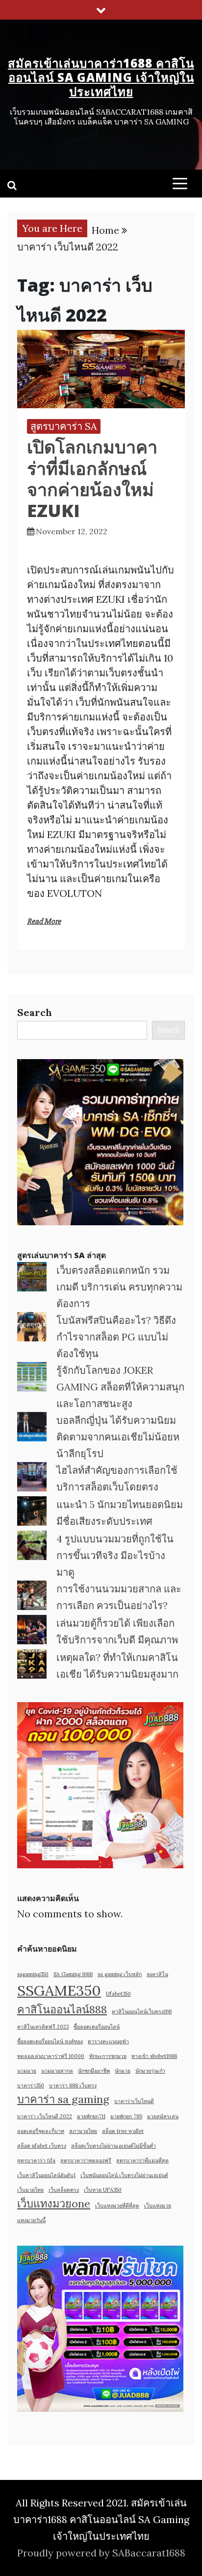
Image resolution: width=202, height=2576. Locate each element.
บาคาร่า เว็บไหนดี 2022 (45, 2116)
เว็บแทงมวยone (54, 2204)
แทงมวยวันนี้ (31, 2220)
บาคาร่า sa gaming (63, 2099)
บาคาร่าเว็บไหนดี (134, 2101)
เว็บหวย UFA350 (103, 2190)
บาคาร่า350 (31, 2085)
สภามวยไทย (83, 2131)
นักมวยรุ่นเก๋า (150, 2071)
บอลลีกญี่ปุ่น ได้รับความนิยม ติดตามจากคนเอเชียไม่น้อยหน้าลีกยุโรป (118, 1437)
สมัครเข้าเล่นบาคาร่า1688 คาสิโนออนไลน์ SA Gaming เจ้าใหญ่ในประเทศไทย (101, 77)
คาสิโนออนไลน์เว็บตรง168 (142, 2011)
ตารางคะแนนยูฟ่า (108, 2041)
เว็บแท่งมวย (158, 2205)
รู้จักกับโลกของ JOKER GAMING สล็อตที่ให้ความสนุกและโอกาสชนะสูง (120, 1387)
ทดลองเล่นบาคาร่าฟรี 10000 (51, 2056)
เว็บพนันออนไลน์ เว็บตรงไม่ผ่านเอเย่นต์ (124, 2175)
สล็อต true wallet (123, 2131)
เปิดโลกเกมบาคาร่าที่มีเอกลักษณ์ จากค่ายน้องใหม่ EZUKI (92, 479)
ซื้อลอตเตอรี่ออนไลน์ (97, 2027)
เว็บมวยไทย (30, 2190)
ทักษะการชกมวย (108, 2056)
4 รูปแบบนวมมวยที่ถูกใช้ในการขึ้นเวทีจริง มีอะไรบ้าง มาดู (115, 1555)
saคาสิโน (157, 1974)
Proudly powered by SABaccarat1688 (101, 2553)
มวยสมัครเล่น (163, 2116)
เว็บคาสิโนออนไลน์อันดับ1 (46, 2175)
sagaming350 (33, 1974)
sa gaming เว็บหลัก (120, 1974)
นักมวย (123, 2071)
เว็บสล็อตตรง (64, 2190)
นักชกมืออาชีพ (94, 2071)
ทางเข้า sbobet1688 (154, 2056)
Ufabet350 (118, 1994)
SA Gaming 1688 (73, 1974)
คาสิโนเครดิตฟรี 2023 (43, 2027)
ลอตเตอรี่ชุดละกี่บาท (41, 2131)
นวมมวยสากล (57, 2071)
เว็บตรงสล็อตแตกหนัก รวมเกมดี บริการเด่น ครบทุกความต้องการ (119, 1287)
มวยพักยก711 (91, 2116)
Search (35, 1012)
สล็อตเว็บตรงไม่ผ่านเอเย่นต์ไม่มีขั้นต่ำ (114, 2146)
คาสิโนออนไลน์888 (62, 2009)
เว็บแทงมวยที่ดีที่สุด (117, 2205)
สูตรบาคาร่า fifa (36, 2160)
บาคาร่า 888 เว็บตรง (73, 2085)
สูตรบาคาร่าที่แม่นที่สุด (142, 2160)
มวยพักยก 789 (126, 2116)
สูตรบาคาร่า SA (64, 426)
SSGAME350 (59, 1990)
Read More (44, 921)
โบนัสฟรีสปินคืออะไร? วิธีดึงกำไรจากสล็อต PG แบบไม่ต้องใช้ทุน (116, 1337)
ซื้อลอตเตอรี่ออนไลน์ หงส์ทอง (50, 2041)
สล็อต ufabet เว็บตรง (42, 2146)
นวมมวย (27, 2071)
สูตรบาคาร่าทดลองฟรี (86, 2160)
